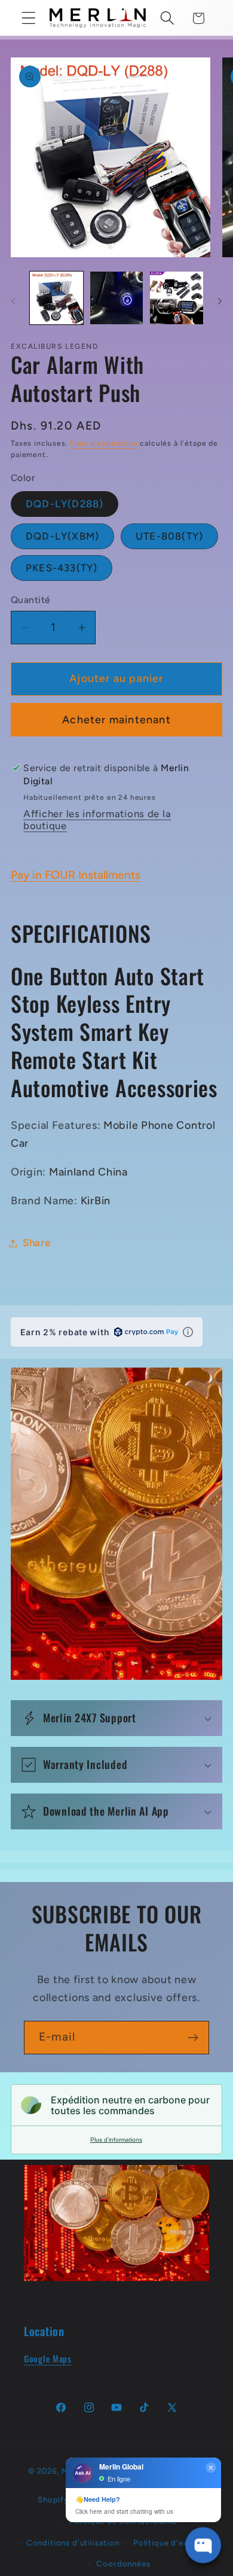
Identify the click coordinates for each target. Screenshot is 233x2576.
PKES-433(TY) (62, 568)
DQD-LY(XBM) (62, 536)
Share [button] (37, 1243)
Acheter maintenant (116, 720)
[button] (29, 18)
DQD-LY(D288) (65, 504)
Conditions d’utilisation (73, 2542)
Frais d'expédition (104, 443)
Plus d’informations (116, 2140)
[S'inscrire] (193, 2038)
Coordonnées (123, 2563)
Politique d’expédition (177, 2542)
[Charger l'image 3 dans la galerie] (177, 298)
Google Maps (48, 2359)
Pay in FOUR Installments (76, 875)
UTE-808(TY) (169, 536)
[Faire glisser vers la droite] (220, 302)
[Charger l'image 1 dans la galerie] (56, 298)
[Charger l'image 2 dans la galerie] (117, 298)
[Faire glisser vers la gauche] (13, 302)
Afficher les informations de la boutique (97, 820)
